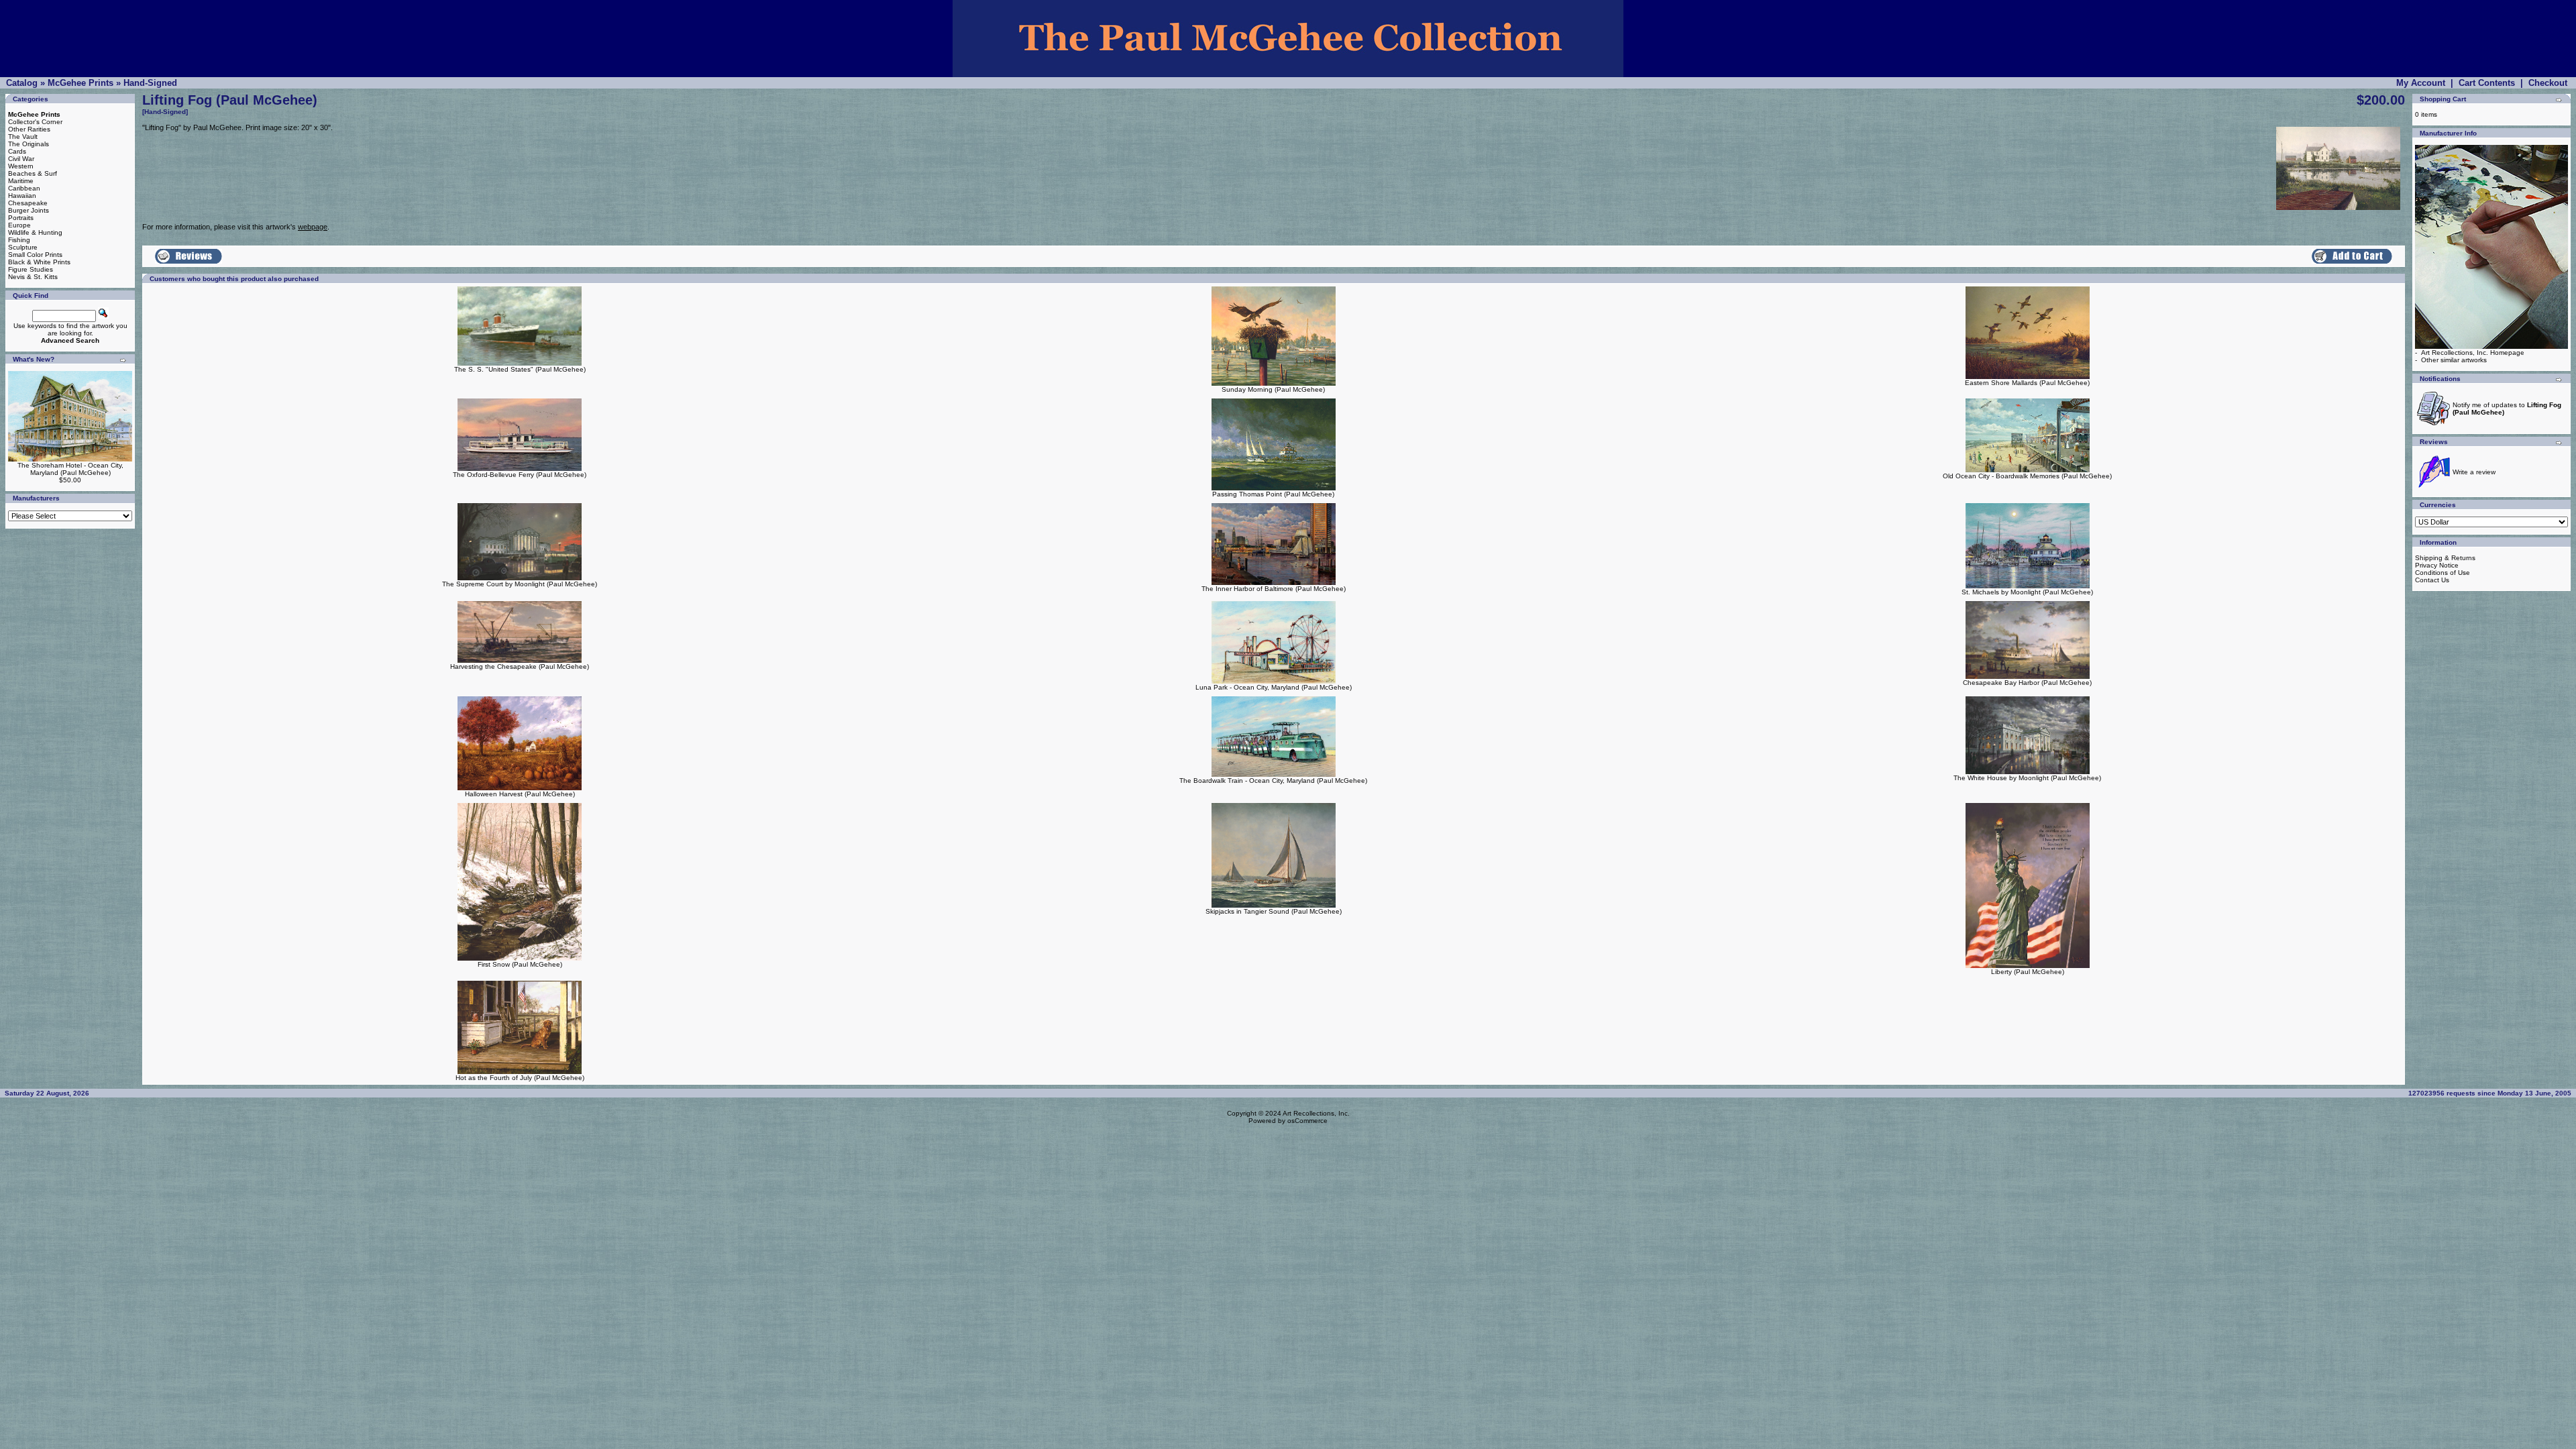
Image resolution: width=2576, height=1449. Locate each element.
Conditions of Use (2443, 573)
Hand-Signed (150, 83)
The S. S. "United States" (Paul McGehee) (520, 369)
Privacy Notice (2437, 565)
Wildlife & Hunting (35, 232)
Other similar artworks (2454, 360)
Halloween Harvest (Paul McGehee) (520, 794)
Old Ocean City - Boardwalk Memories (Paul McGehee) (2027, 476)
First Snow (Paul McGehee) (520, 964)
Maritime (21, 181)
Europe (19, 225)
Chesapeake (28, 203)
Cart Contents (2487, 83)
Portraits (21, 218)
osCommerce (1307, 1121)
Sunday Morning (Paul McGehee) (1273, 389)
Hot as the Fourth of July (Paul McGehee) (520, 1078)
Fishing (19, 240)
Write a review (2474, 472)
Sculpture (23, 247)
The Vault (23, 137)
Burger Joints (29, 210)
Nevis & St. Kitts (33, 277)
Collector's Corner (35, 122)
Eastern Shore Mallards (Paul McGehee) (2027, 383)
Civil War (21, 159)
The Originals (29, 144)
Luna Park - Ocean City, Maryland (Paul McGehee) (1274, 687)
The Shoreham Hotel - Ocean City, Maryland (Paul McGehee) (70, 469)
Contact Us (2432, 580)
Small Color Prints (35, 255)
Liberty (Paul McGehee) (2028, 972)
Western (21, 166)
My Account (2421, 83)
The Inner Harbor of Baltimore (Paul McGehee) (1274, 589)
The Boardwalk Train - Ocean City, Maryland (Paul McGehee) (1273, 781)
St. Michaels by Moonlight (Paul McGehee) (2027, 592)
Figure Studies (31, 269)
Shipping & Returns (2445, 558)
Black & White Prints (39, 262)
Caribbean (24, 188)
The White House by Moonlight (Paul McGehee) (2027, 778)
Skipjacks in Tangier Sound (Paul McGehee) (1274, 911)
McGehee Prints (80, 83)
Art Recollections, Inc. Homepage (2473, 353)
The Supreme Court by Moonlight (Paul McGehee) (520, 584)
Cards (17, 151)
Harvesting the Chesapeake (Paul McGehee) (520, 666)
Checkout (2548, 83)
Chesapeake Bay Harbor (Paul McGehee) (2027, 683)
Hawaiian (22, 196)
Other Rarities (29, 129)
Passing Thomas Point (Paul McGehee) (1273, 494)
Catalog (22, 83)
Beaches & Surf (33, 173)
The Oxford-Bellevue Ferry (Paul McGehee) (520, 475)
